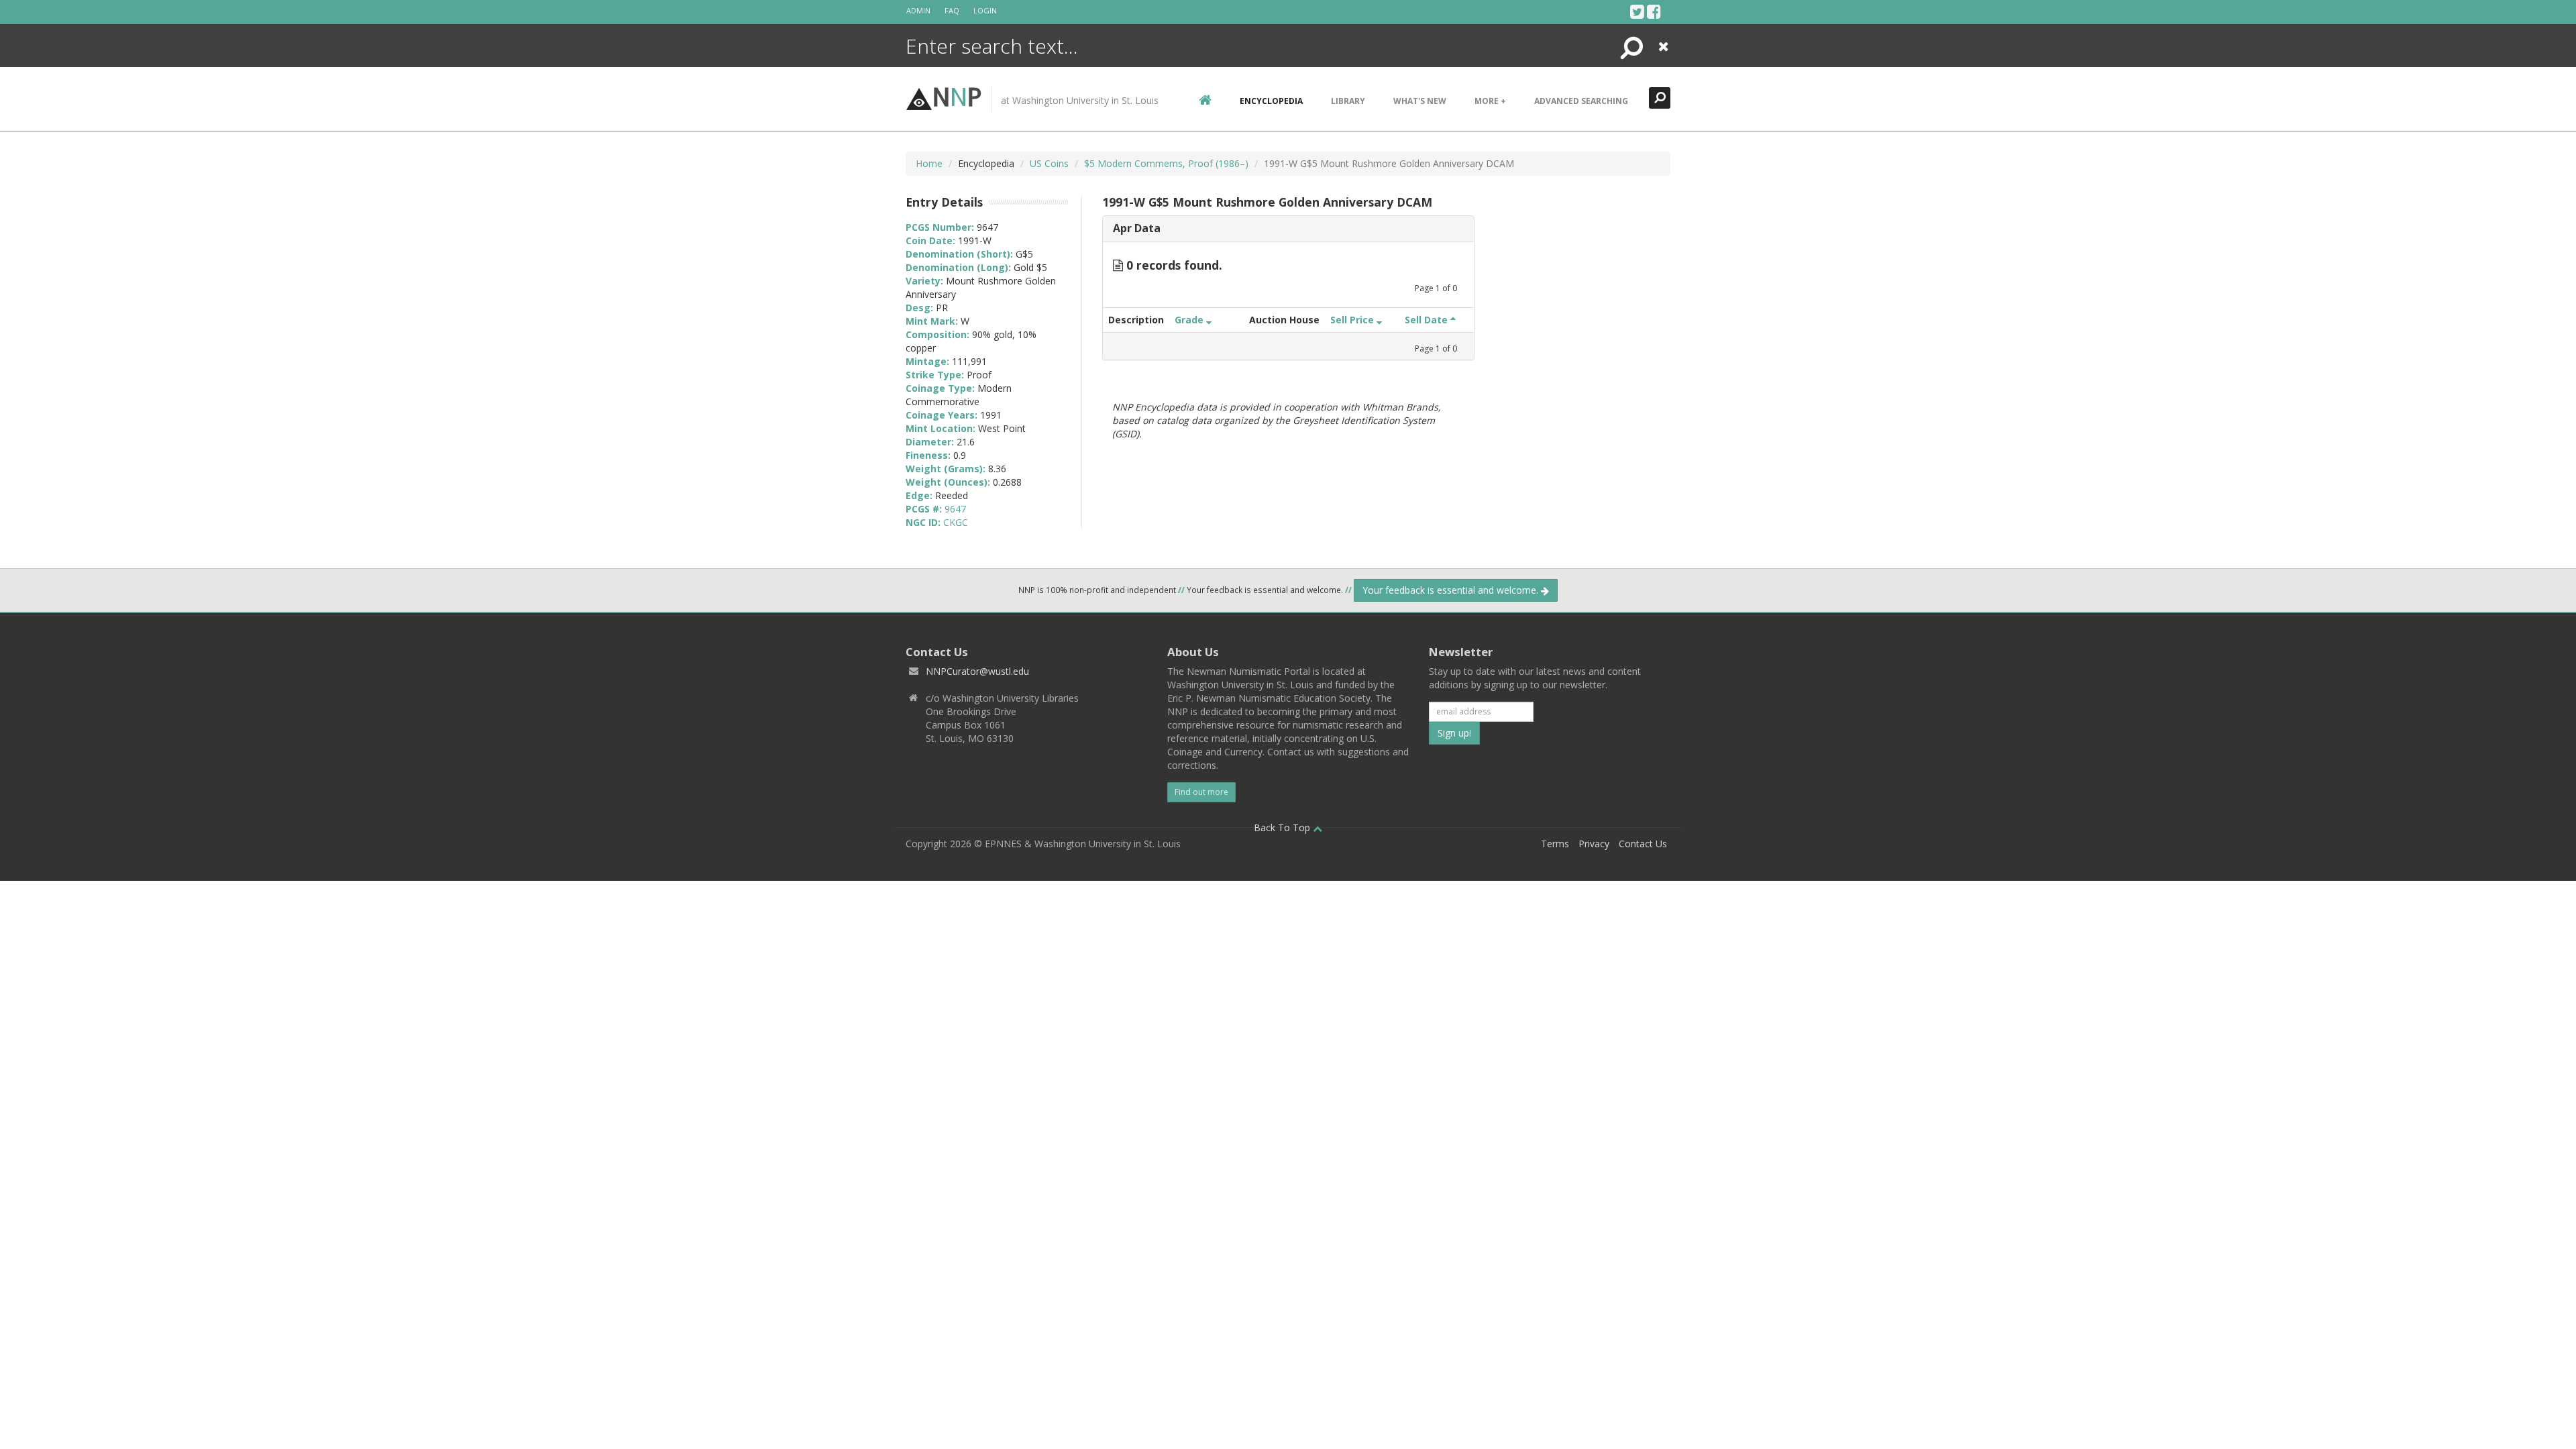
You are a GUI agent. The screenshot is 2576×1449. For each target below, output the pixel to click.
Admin (918, 10)
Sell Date (1428, 320)
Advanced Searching (1581, 101)
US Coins (1049, 163)
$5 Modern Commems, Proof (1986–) (1166, 163)
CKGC (956, 522)
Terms (1555, 844)
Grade (1190, 320)
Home (929, 163)
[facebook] (1654, 11)
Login (985, 10)
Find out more (1201, 792)
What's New (1420, 101)
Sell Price (1353, 320)
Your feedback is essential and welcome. (1452, 590)
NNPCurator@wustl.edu (977, 671)
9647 (955, 509)
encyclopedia (1271, 101)
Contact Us (1643, 844)
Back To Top (1283, 827)
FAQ (952, 10)
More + (1490, 101)
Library (1348, 101)
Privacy (1594, 844)
